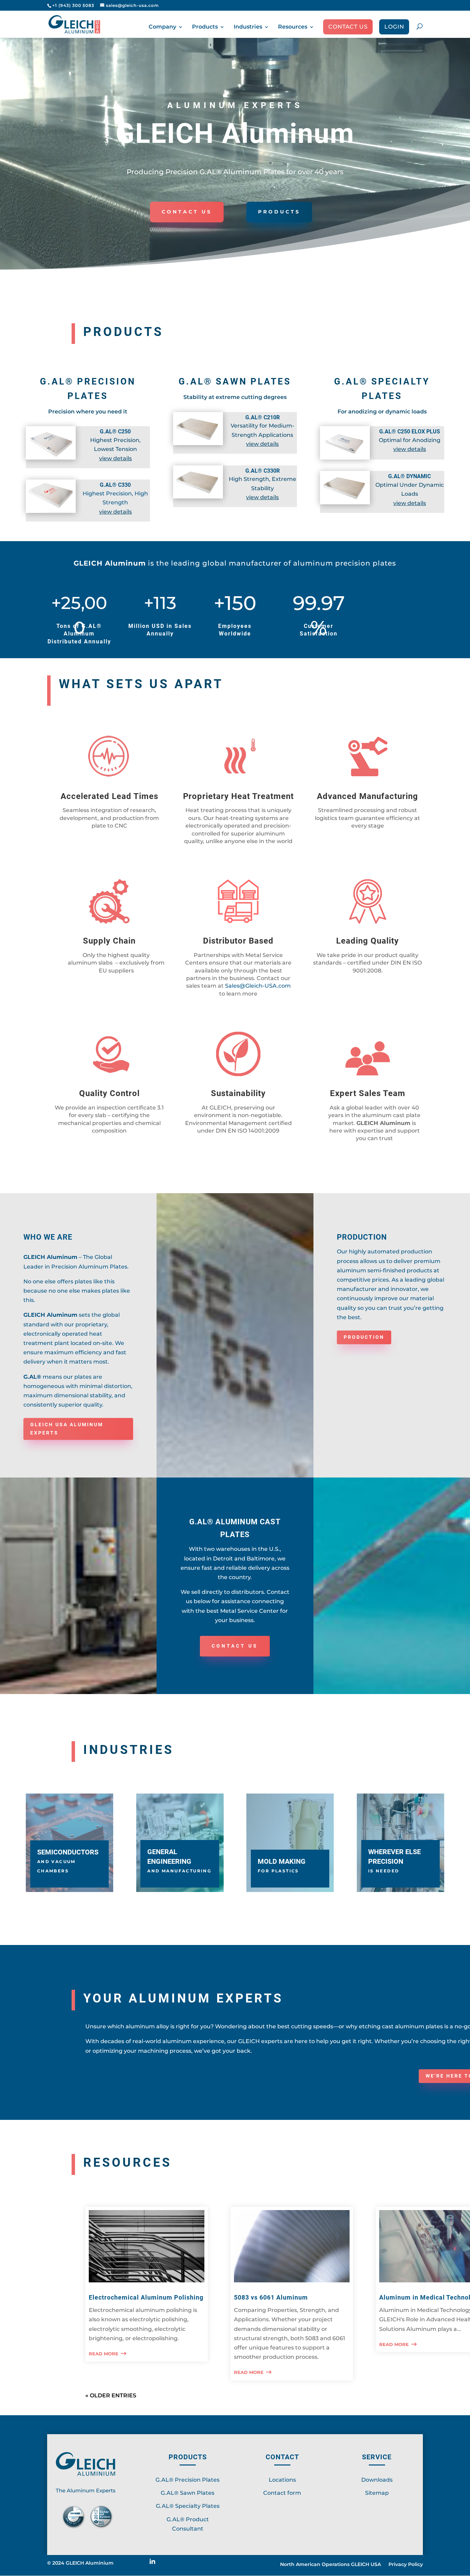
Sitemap (377, 2493)
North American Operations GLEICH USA (330, 2565)
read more (104, 2354)
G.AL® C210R (263, 417)
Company (162, 27)
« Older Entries (111, 2395)
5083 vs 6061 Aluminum (271, 2297)
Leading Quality (367, 941)
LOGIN (394, 27)
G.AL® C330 (115, 485)
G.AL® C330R (263, 471)
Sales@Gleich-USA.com (258, 986)
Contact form (282, 2493)
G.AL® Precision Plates (188, 2480)
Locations (282, 2480)
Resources (293, 27)
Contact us (348, 27)
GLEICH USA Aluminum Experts (67, 1429)
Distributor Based (238, 941)
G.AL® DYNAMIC (409, 476)
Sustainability (238, 1093)
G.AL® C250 (115, 432)
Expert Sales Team (368, 1093)
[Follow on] (155, 2564)
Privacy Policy (406, 2565)
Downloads (377, 2480)
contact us (235, 1646)
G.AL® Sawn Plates (188, 2493)
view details (115, 458)
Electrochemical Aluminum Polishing (146, 2297)
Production (364, 1337)
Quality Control (109, 1093)
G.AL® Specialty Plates (188, 2506)
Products (205, 27)
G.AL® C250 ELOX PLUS (410, 432)
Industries (248, 27)
